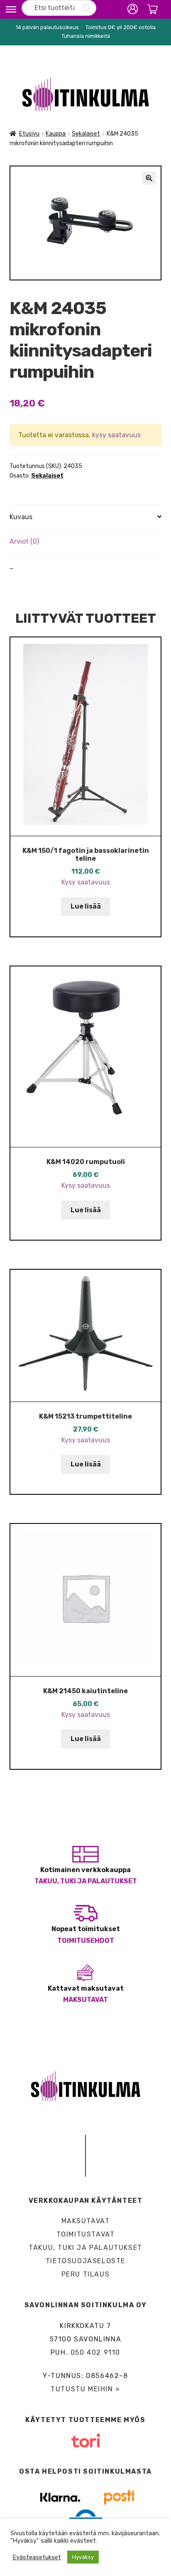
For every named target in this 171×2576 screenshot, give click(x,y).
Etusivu (29, 134)
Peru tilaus (86, 2274)
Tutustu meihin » (85, 2389)
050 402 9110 (95, 2352)
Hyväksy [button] (83, 2557)
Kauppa (56, 134)
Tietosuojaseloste (85, 2261)
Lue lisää (86, 906)
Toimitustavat (86, 2234)
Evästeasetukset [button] (37, 2557)
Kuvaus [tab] (21, 517)
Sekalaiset (86, 134)
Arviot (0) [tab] (24, 541)
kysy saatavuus (116, 435)
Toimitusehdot (86, 1941)
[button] (149, 178)
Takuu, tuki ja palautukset (86, 1881)
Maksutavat (85, 2000)
